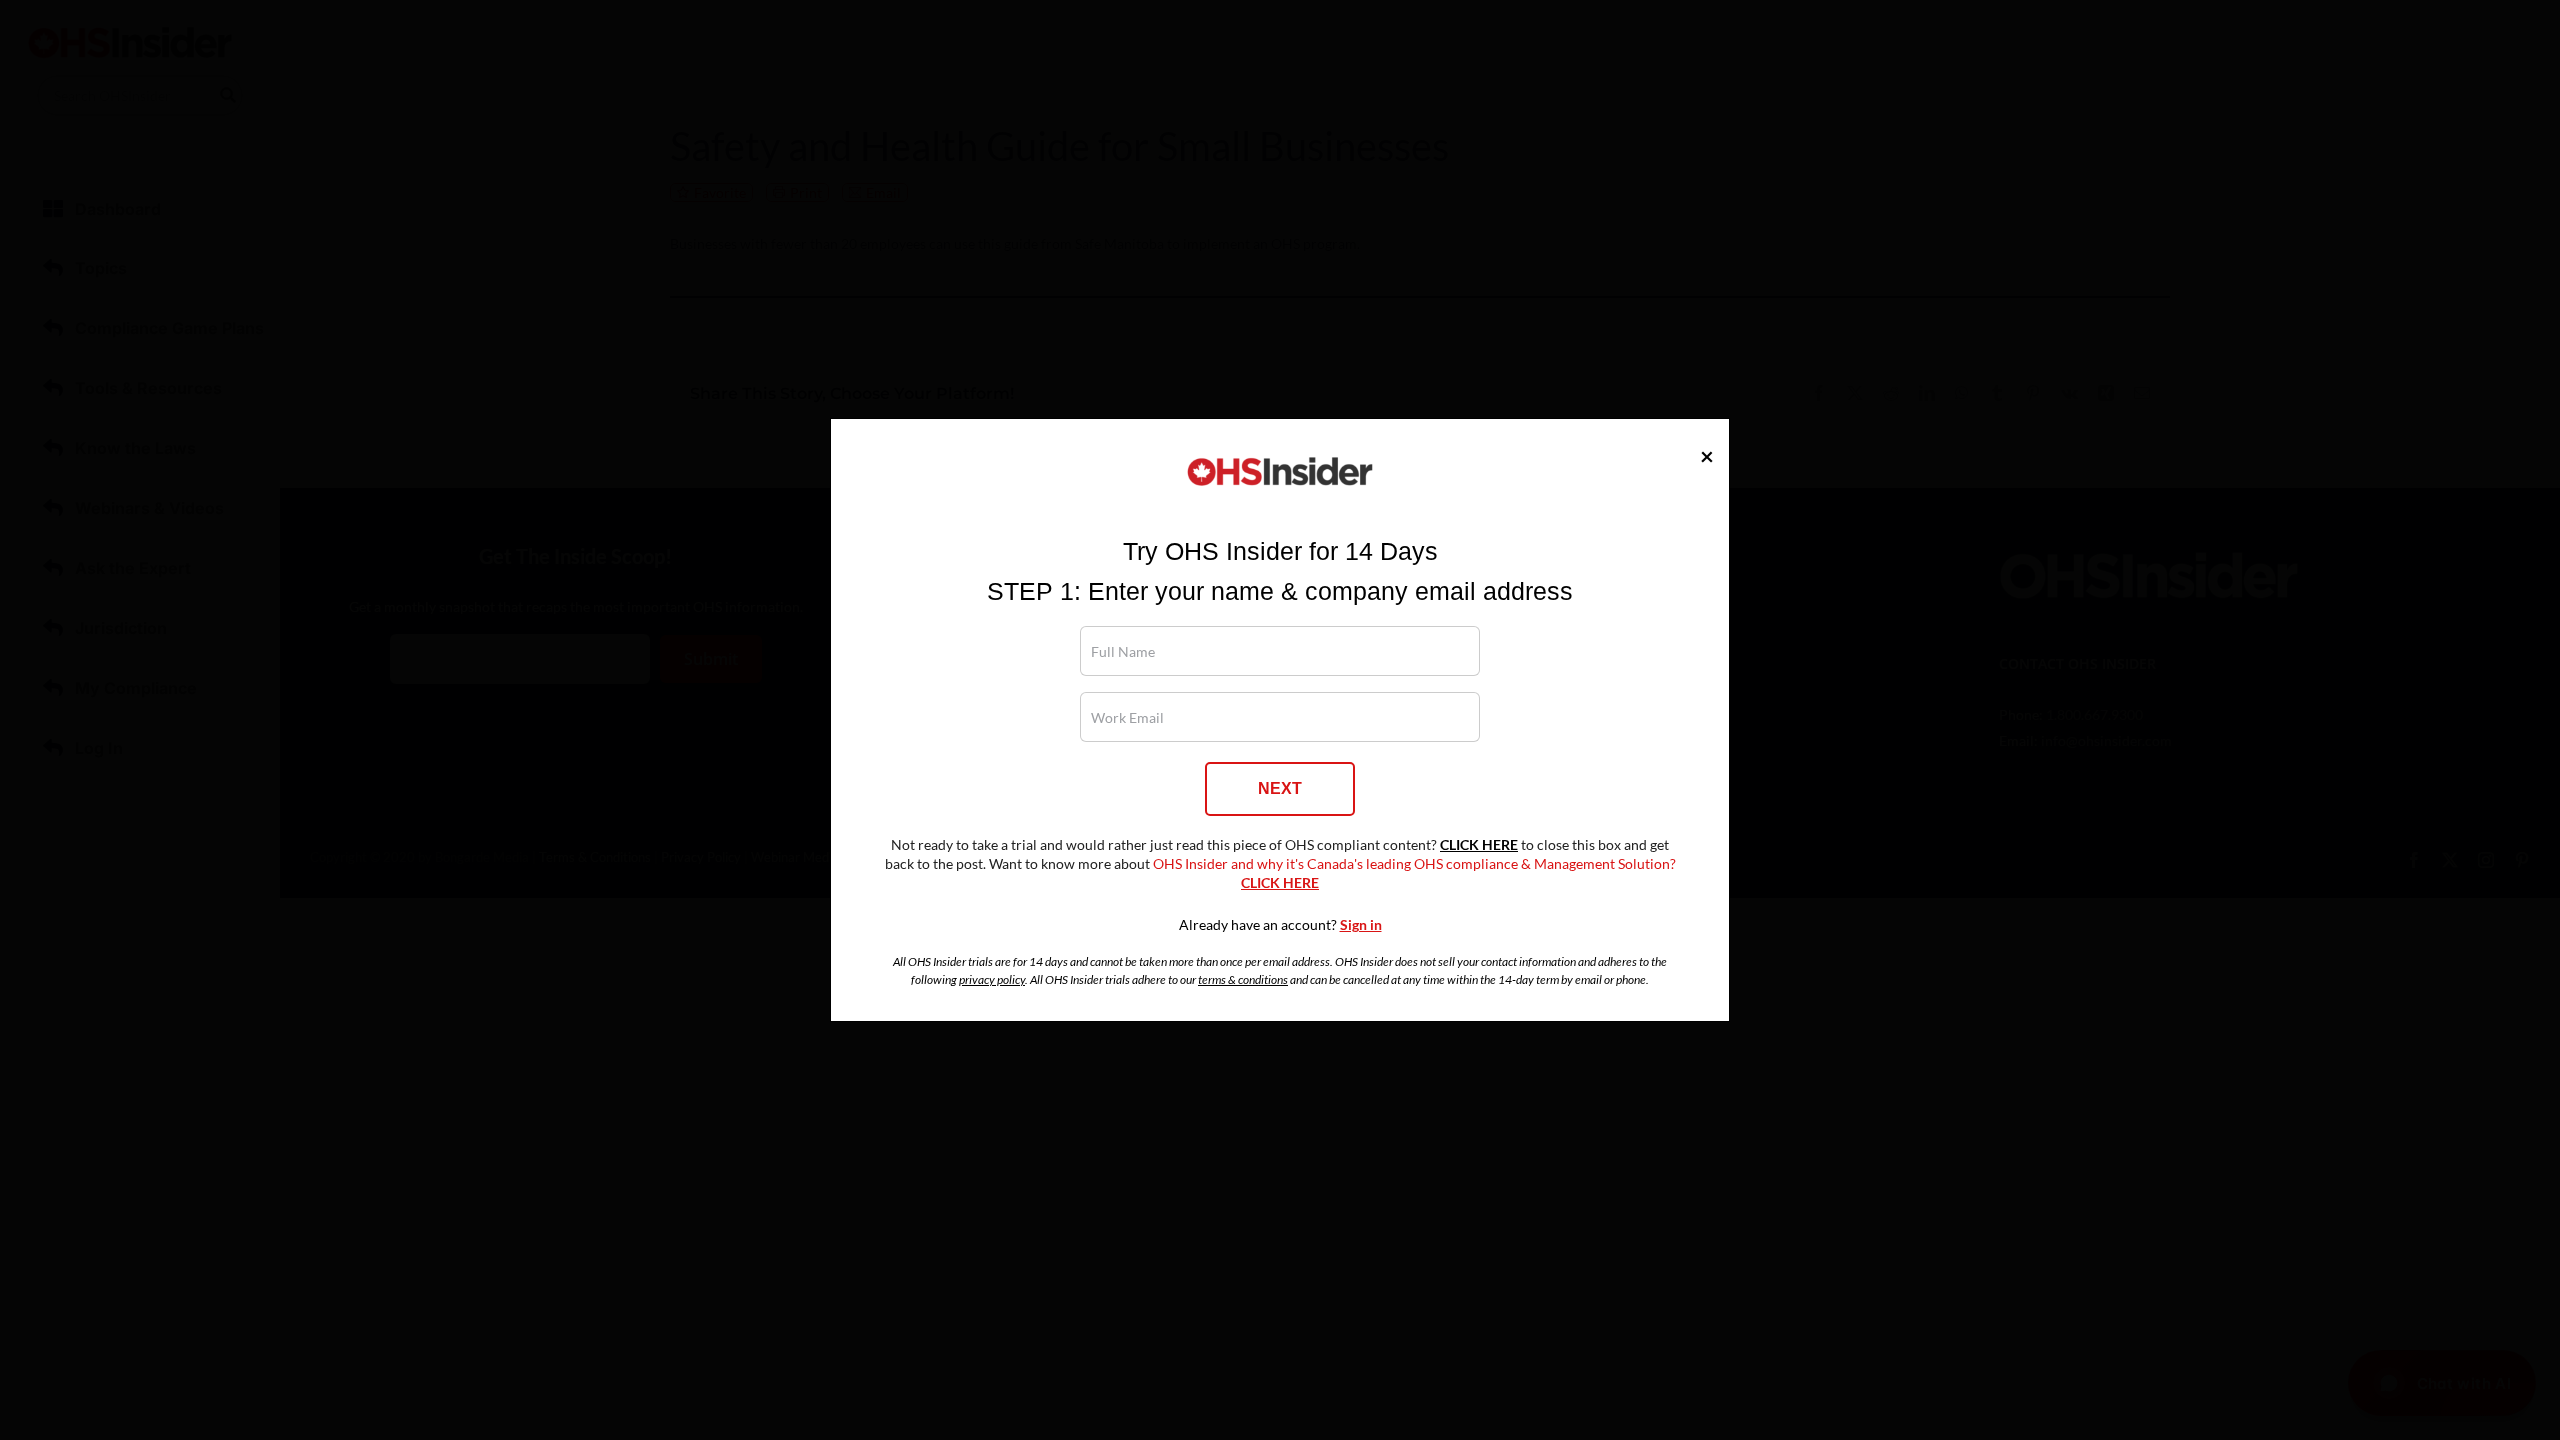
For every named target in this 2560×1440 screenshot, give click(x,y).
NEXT (1280, 788)
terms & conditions (1243, 979)
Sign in (1361, 925)
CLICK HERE (1479, 845)
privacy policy (992, 979)
